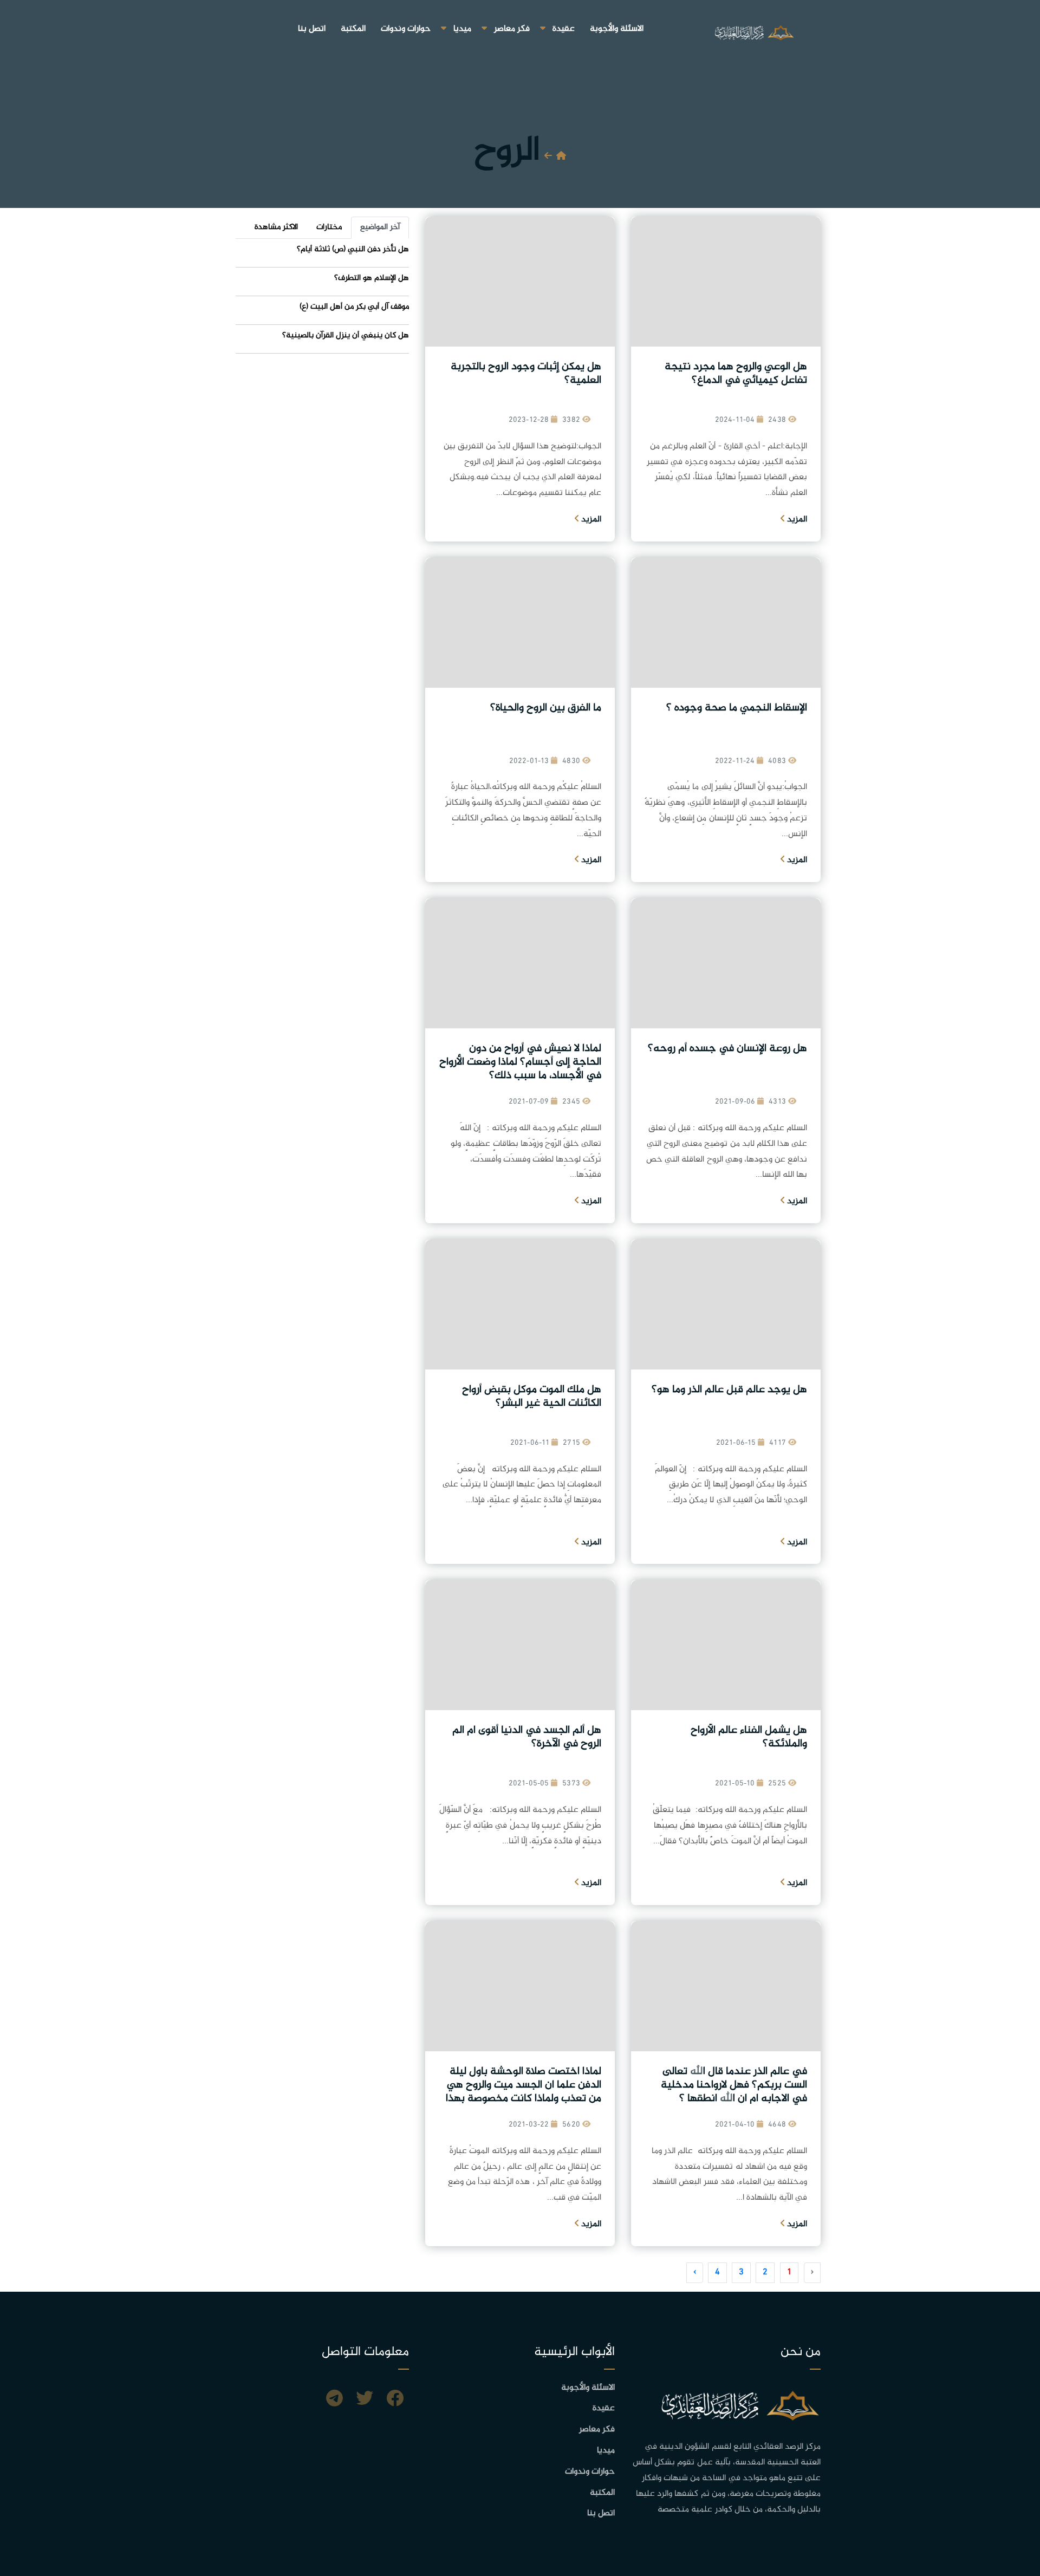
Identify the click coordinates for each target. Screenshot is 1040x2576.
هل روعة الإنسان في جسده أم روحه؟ (727, 1049)
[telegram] (334, 2400)
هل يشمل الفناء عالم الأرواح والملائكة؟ (749, 1737)
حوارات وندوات (406, 29)
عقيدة (564, 29)
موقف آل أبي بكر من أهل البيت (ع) (354, 307)
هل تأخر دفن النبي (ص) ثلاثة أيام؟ (353, 249)
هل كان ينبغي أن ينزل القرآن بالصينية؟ (346, 335)
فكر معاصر (512, 29)
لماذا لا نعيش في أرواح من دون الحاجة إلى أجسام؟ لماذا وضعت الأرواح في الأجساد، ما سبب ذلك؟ (520, 1062)
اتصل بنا (312, 29)
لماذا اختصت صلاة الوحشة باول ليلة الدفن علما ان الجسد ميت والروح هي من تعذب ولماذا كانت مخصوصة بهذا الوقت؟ (524, 2092)
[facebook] (395, 2400)
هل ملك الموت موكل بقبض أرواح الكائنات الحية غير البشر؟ (532, 1397)
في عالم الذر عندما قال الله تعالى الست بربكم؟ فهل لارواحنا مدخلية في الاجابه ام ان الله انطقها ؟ (734, 2085)
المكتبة (353, 29)
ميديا (462, 29)
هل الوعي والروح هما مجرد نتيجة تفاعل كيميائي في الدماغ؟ (736, 374)
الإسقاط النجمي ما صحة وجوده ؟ (737, 708)
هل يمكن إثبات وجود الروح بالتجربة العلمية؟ (526, 374)
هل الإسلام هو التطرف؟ (372, 278)
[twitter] (365, 2400)
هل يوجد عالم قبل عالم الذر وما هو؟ (729, 1390)
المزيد (796, 520)
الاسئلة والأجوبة (617, 29)
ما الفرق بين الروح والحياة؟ (546, 708)
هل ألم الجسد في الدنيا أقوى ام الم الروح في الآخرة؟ (527, 1737)
